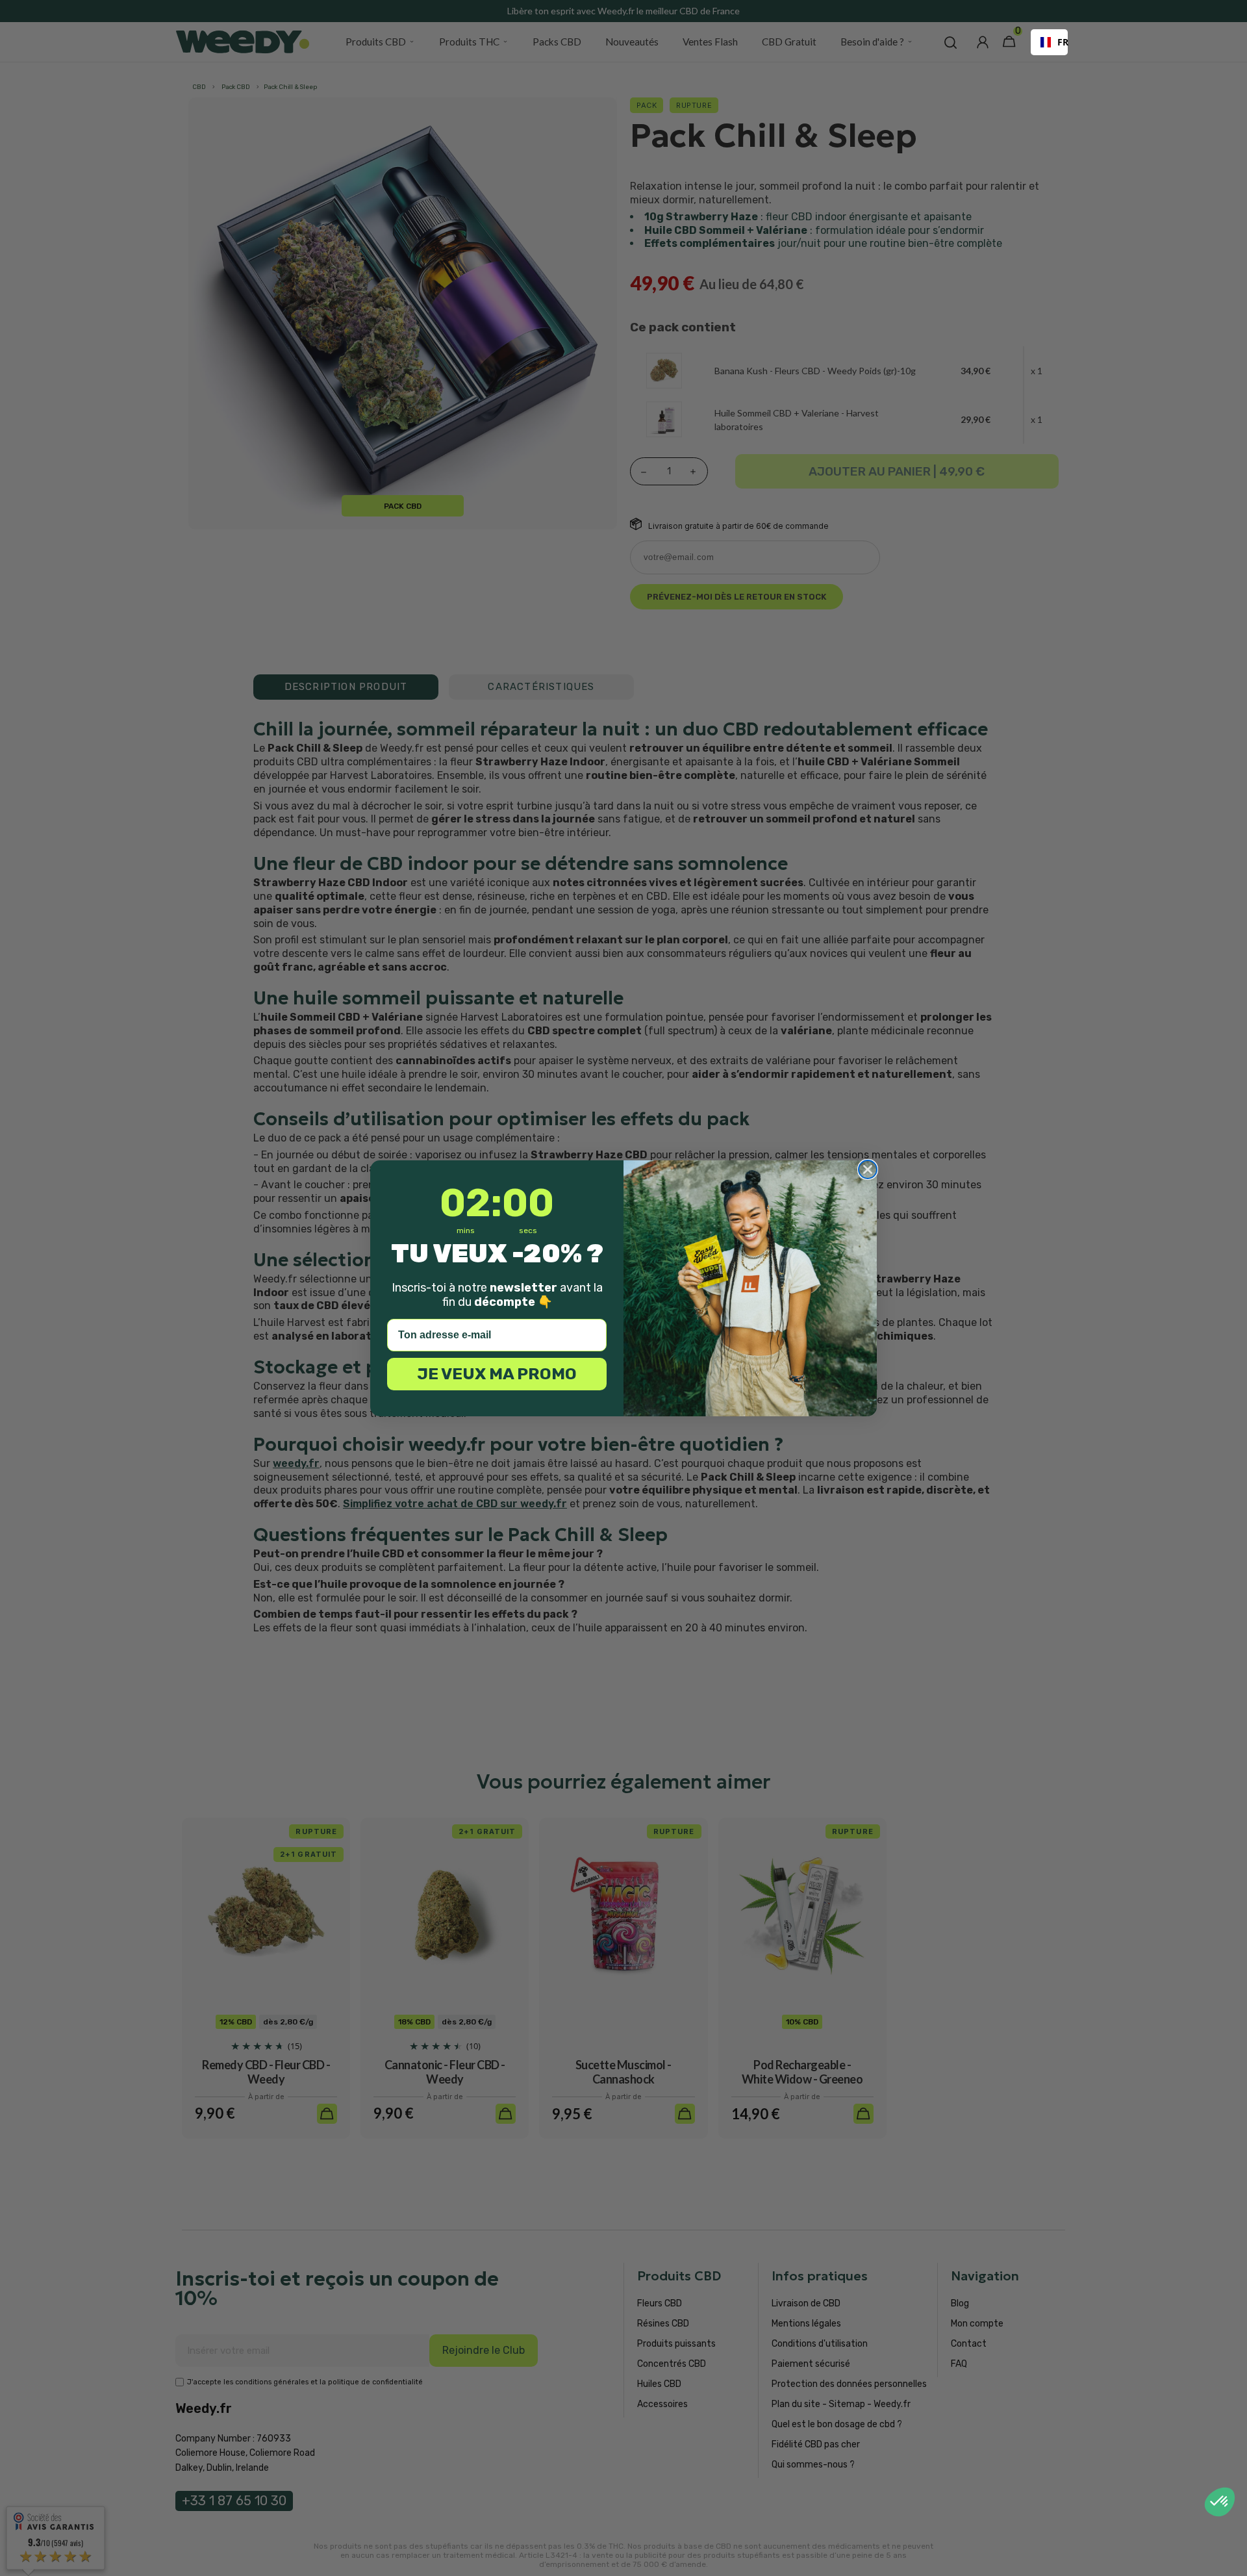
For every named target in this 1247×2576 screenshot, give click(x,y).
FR (1058, 42)
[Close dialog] (868, 1169)
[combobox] (1049, 42)
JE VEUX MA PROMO (497, 1374)
